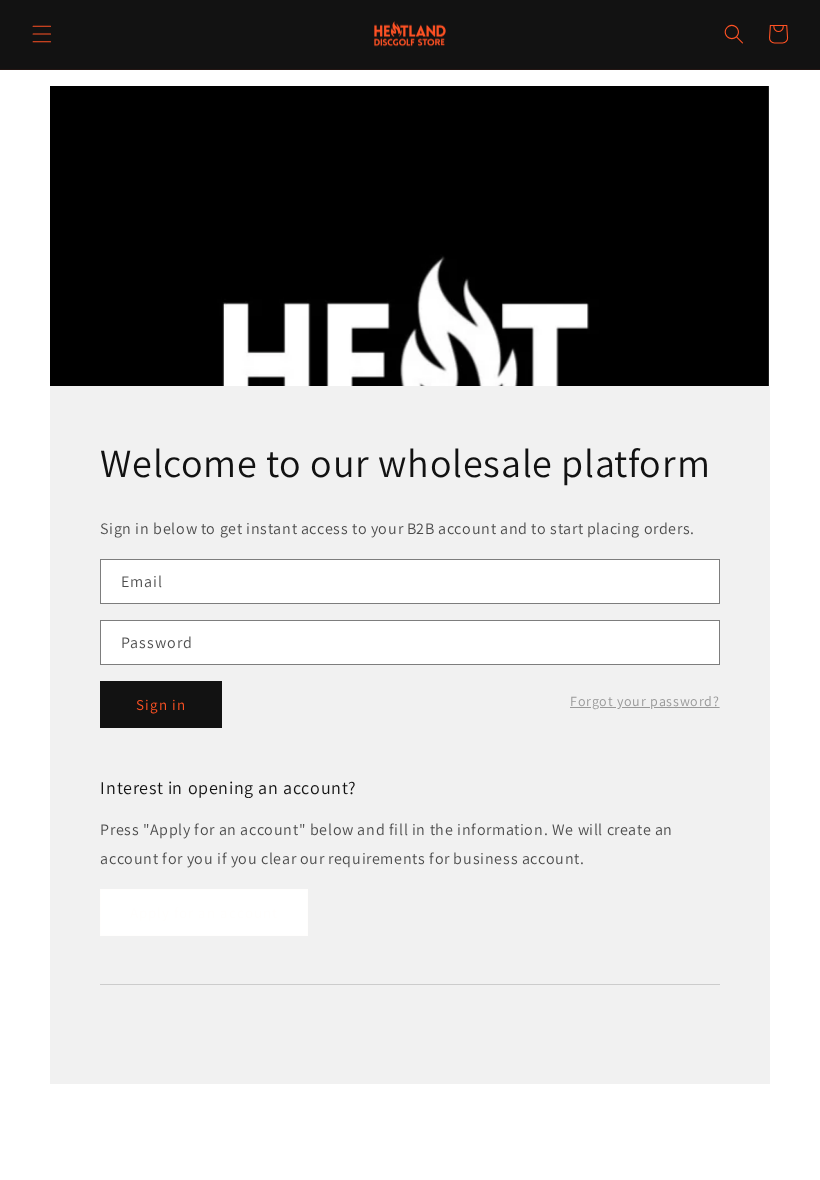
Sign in (161, 704)
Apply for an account (204, 912)
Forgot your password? (645, 701)
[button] (42, 34)
